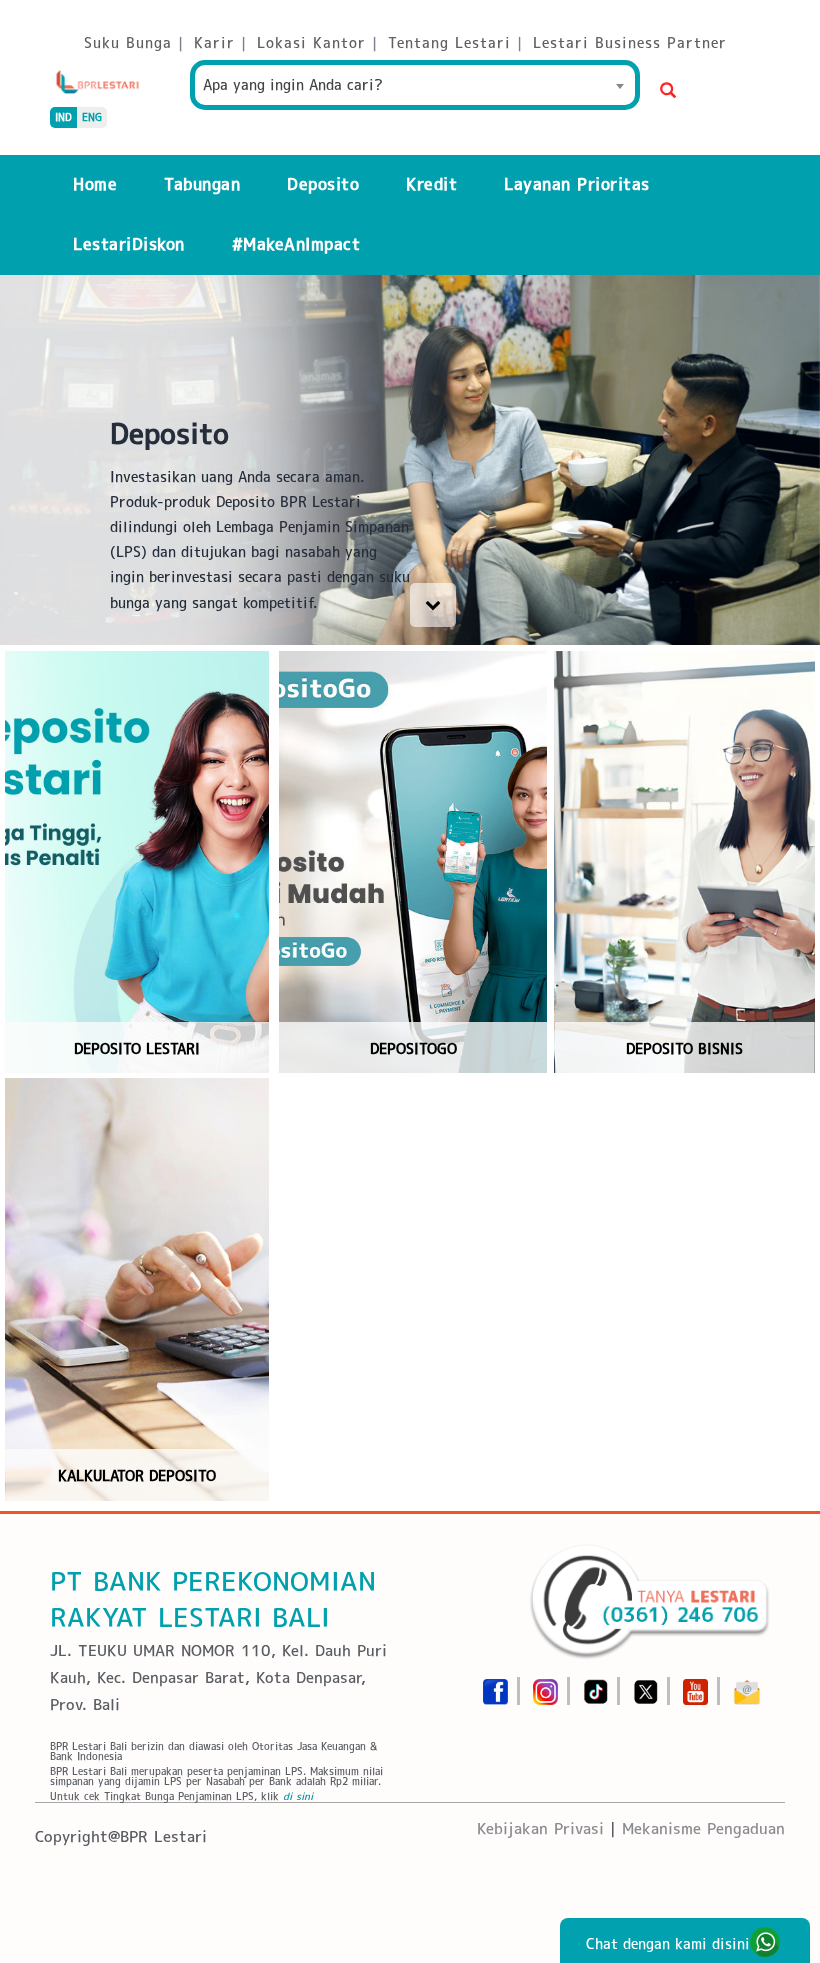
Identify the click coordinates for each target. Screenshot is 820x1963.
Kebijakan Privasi (540, 1828)
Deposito (323, 184)
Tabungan (202, 184)
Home (95, 184)
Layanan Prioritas (577, 184)
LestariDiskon (129, 244)
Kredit (431, 184)
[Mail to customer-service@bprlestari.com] (747, 1685)
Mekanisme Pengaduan (703, 1828)
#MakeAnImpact (296, 244)
